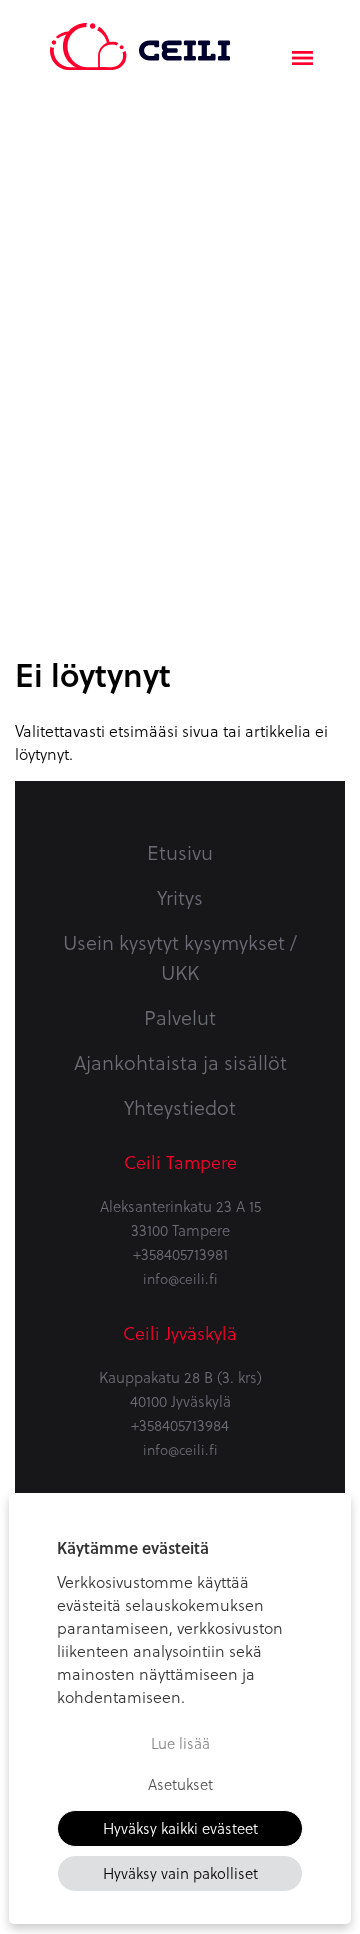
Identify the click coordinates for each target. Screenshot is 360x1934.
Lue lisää (180, 1743)
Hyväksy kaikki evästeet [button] (180, 1828)
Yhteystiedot (180, 1107)
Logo (140, 35)
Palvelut (180, 1017)
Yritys (180, 897)
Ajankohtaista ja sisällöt (180, 1062)
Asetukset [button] (180, 1784)
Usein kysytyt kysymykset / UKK (180, 957)
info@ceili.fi (180, 1278)
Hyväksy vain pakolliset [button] (180, 1873)
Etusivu (180, 852)
